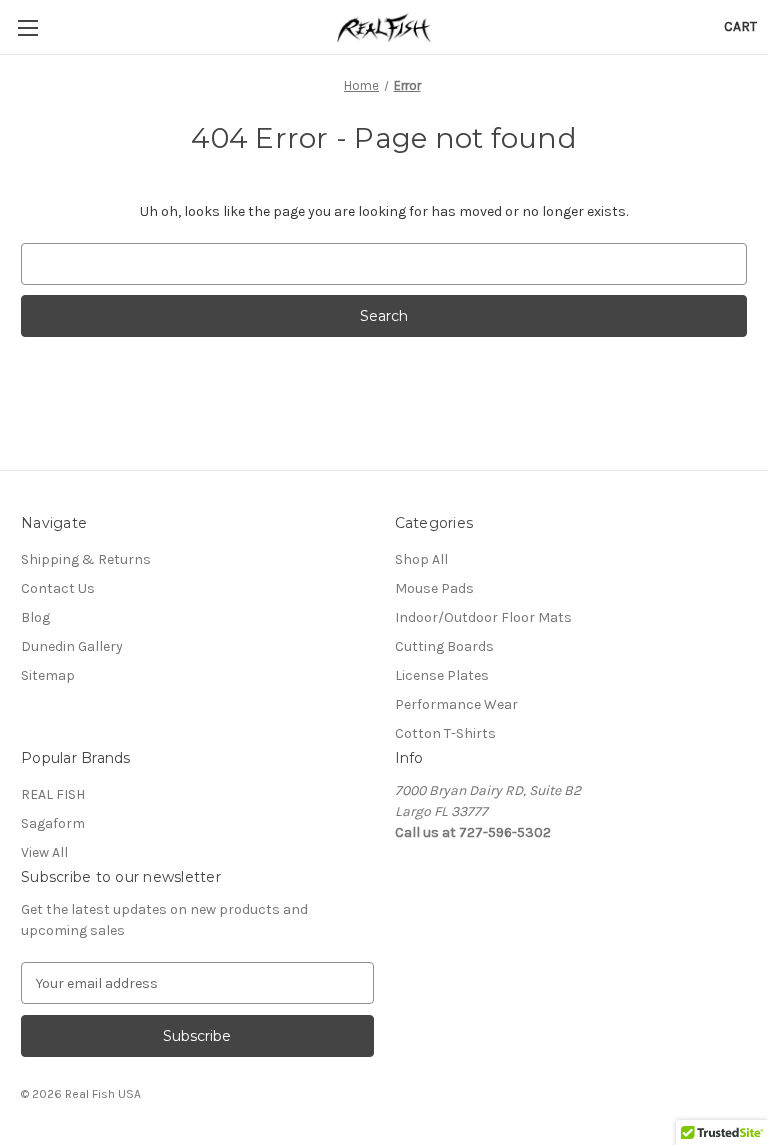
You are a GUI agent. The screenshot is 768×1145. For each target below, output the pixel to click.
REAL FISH (53, 794)
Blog (35, 617)
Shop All (421, 559)
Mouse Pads (434, 588)
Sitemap (48, 675)
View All (44, 852)
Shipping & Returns (86, 559)
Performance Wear (456, 704)
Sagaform (53, 823)
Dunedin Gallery (72, 646)
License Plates (442, 675)
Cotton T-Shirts (445, 733)
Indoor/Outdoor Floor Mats (483, 617)
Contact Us (58, 588)
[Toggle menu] (27, 27)
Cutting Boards (444, 646)
